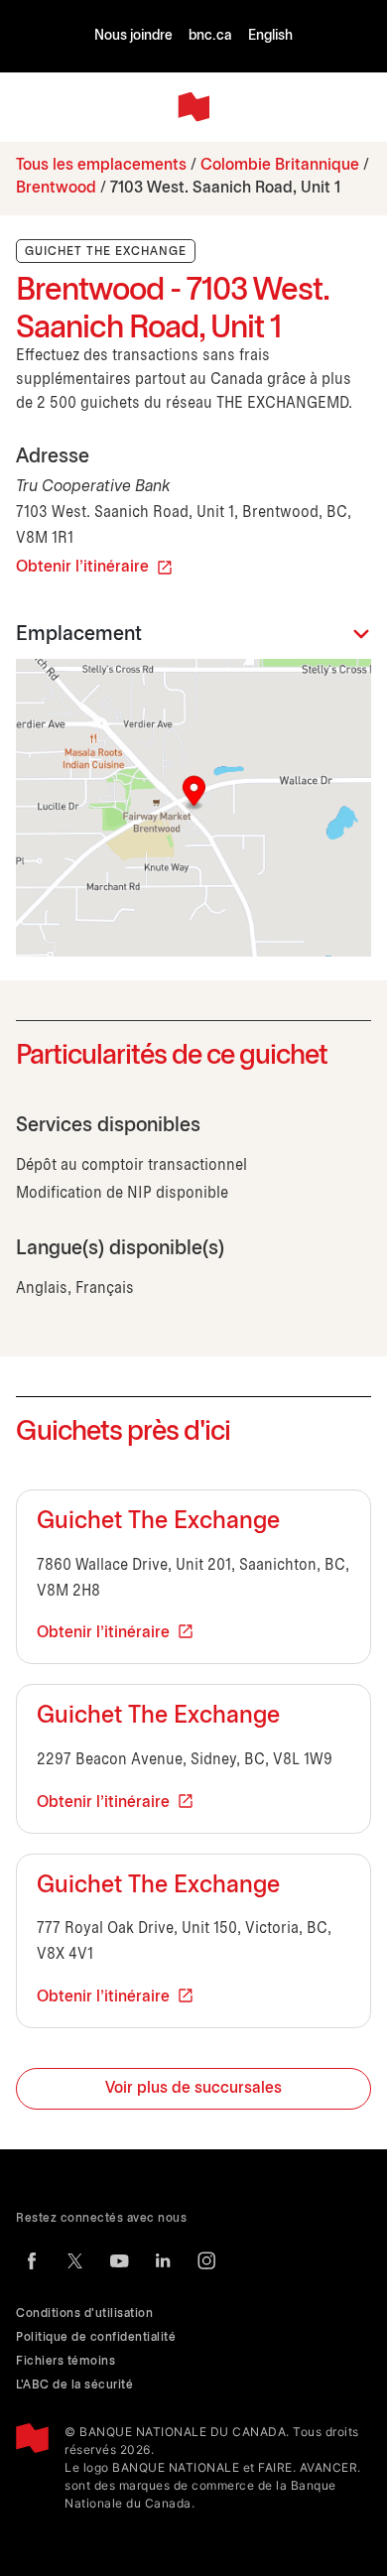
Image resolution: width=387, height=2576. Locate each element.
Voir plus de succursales (193, 2088)
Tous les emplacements (101, 165)
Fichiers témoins (65, 2361)
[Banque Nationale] (193, 107)
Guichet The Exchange (158, 1522)
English (270, 36)
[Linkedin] (163, 2260)
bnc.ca (210, 36)
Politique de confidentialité (96, 2337)
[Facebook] (32, 2260)
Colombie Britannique (280, 165)
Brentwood (56, 188)
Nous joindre (133, 36)
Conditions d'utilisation (84, 2314)
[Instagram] (206, 2260)
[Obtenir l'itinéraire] (193, 808)
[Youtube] (119, 2260)
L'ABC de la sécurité (74, 2385)
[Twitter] (75, 2260)
